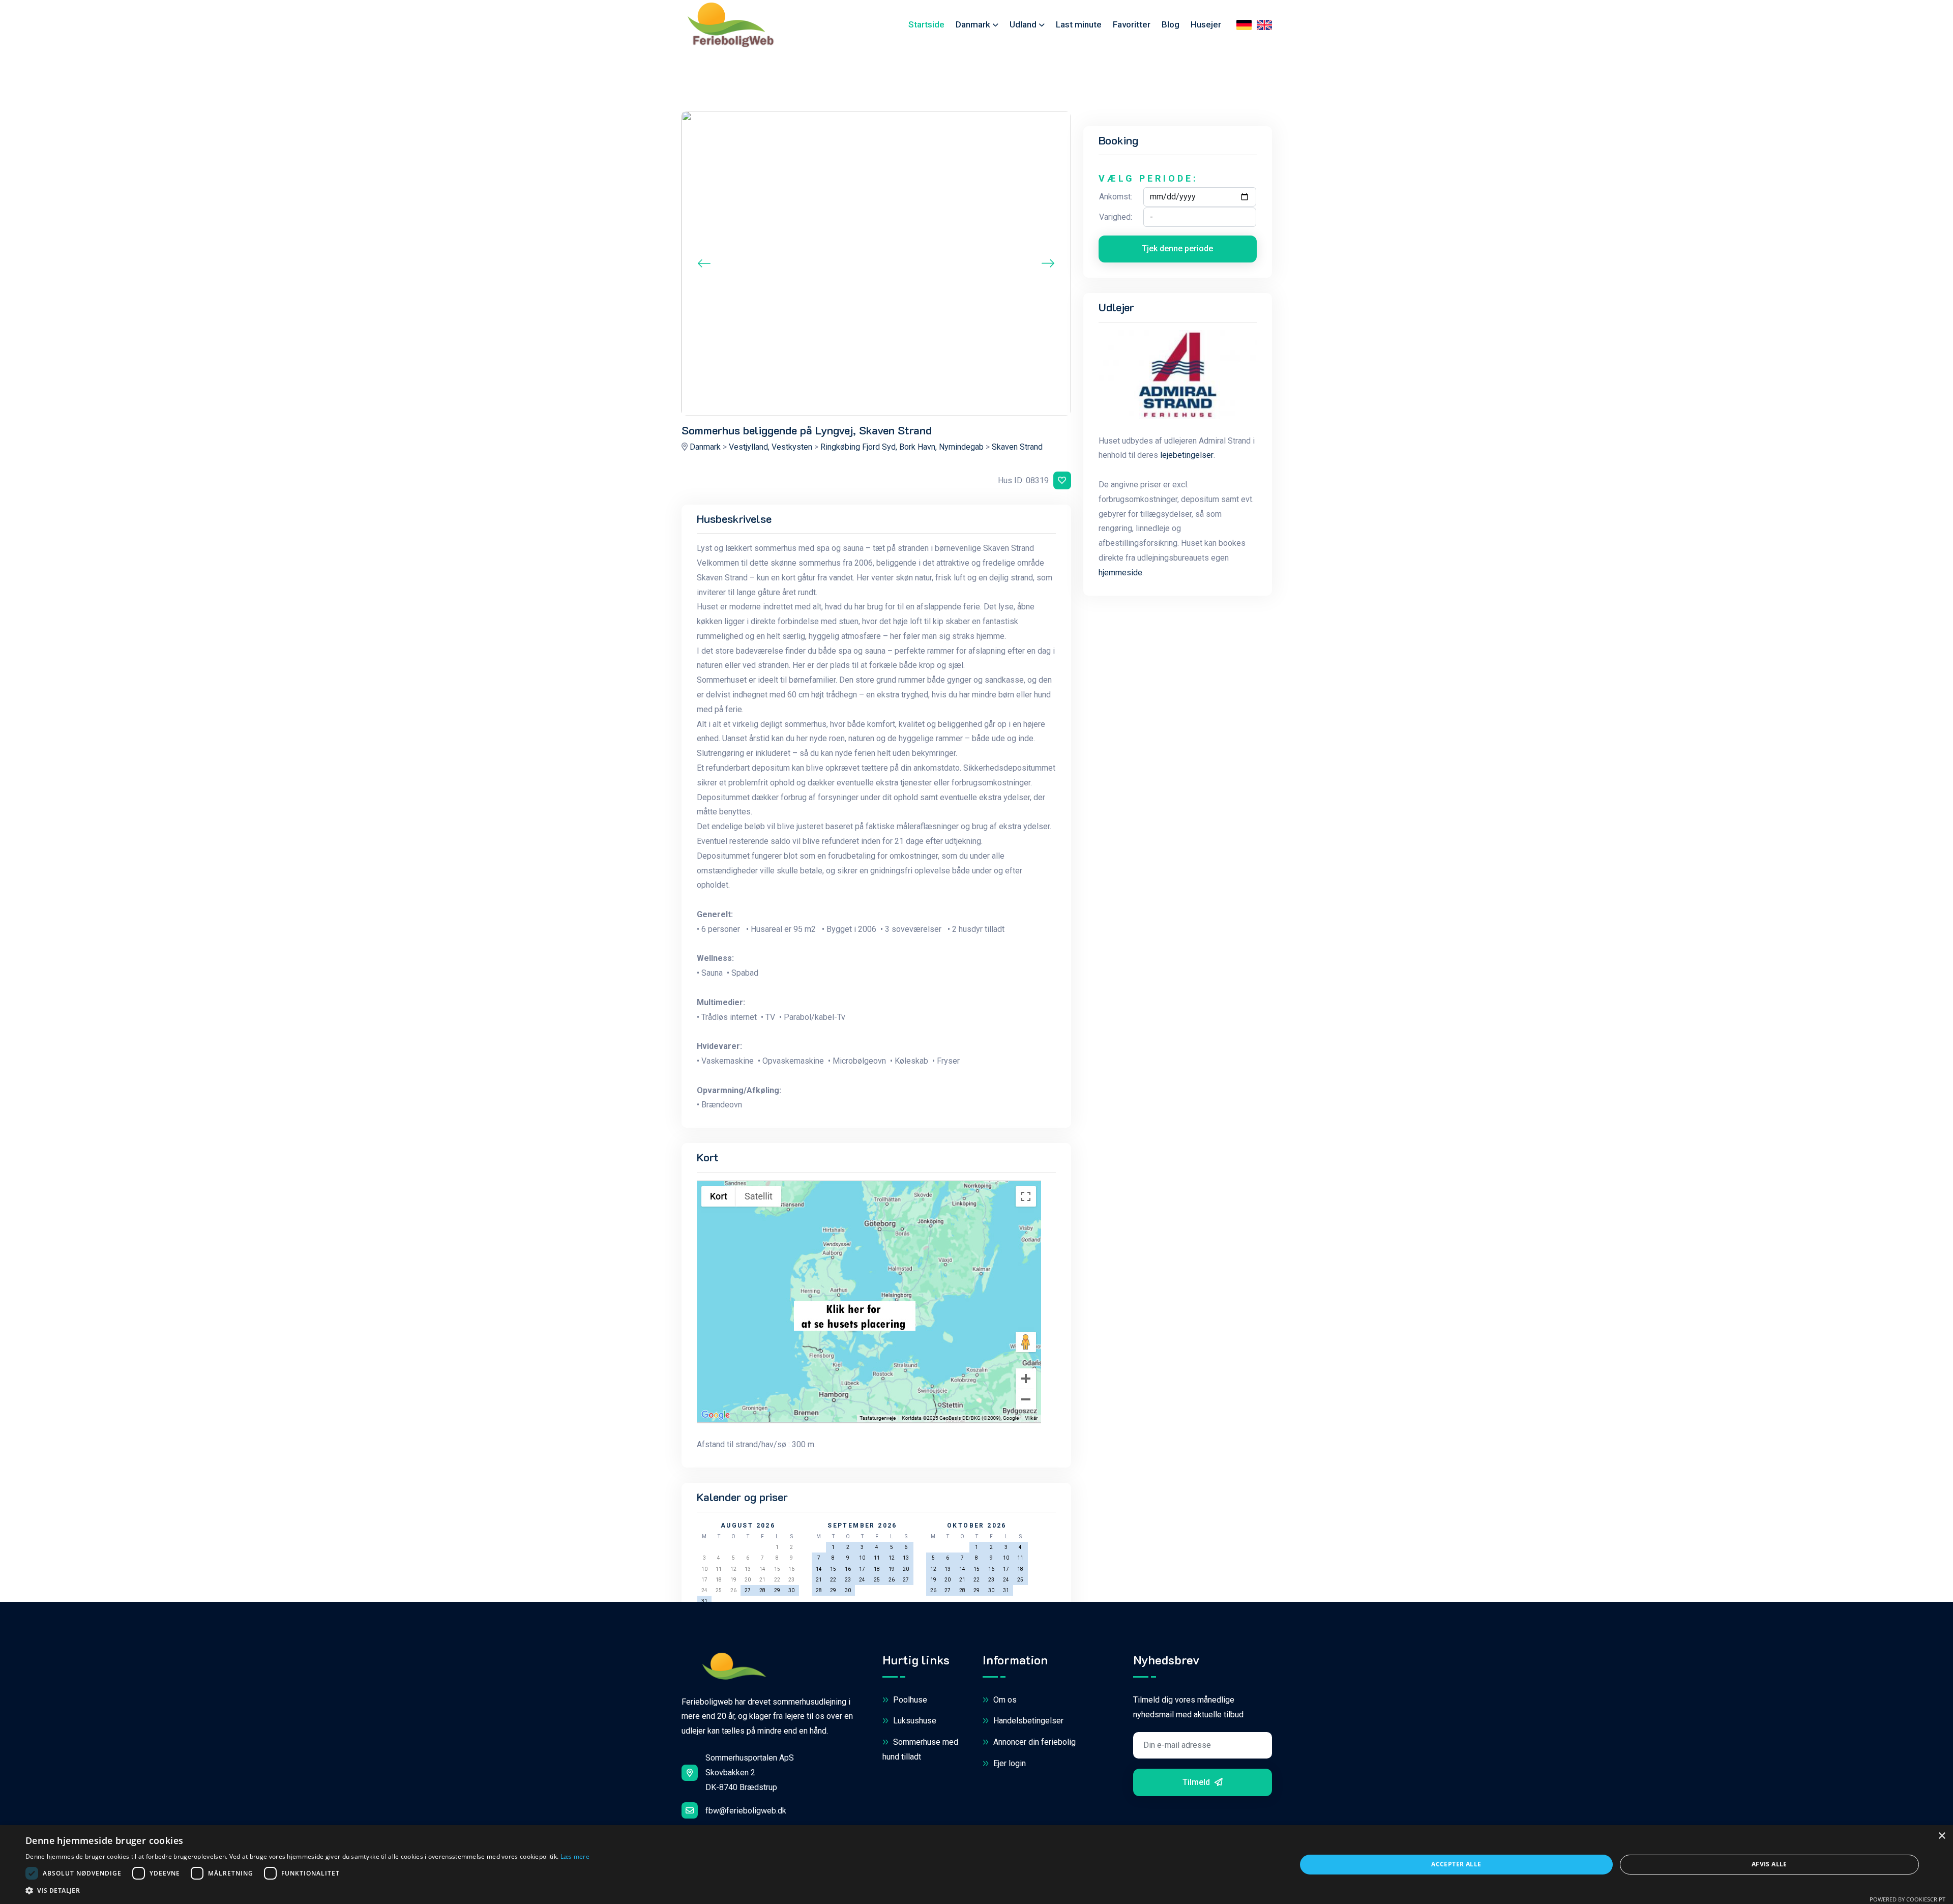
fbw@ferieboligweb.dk (746, 1811)
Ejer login (1009, 1763)
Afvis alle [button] (1769, 1864)
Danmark (973, 24)
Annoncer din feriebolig (1033, 1742)
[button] (307, 1891)
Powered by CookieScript (1907, 1899)
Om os (1004, 1700)
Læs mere (575, 1856)
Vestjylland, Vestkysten (771, 447)
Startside (926, 24)
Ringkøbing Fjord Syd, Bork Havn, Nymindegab (902, 447)
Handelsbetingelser (1027, 1721)
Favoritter (1132, 24)
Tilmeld (1197, 1782)
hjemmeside (1120, 573)
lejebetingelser (1187, 455)
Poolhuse (909, 1700)
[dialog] (976, 1865)
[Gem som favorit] (1062, 480)
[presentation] (704, 263)
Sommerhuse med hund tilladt (920, 1749)
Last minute (1079, 24)
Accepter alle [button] (1456, 1864)
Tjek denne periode (1177, 248)
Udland (1023, 24)
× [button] (1942, 1836)
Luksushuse (914, 1721)
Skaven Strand (1017, 447)
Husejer (1206, 24)
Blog (1171, 24)
